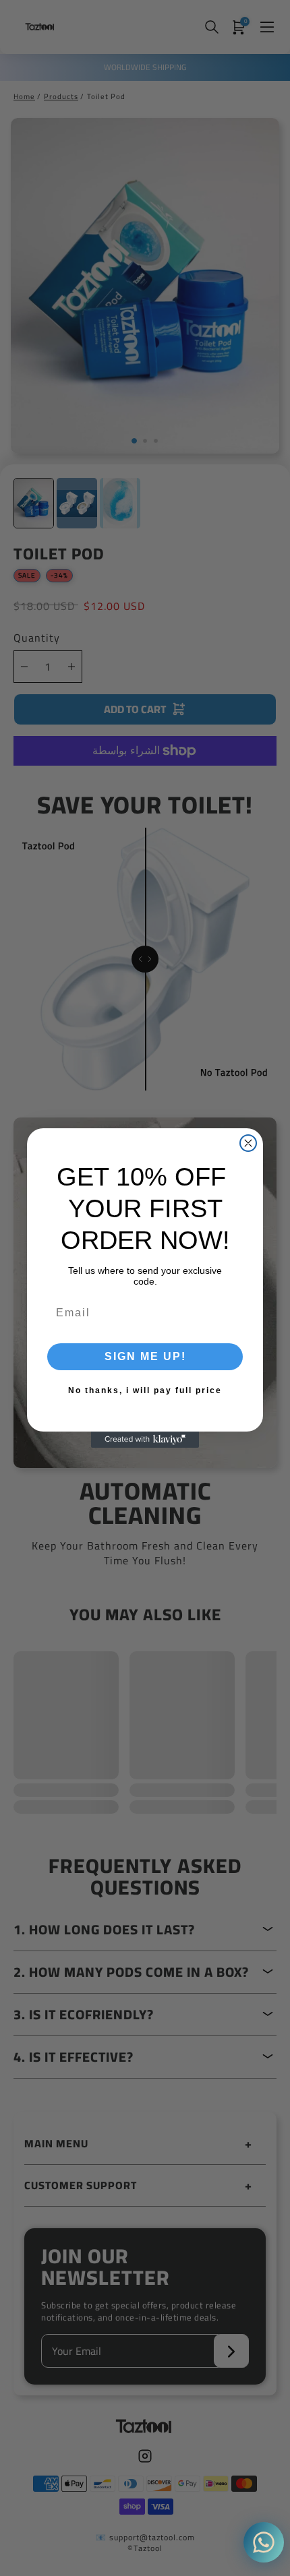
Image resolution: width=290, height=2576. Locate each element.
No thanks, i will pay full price (145, 1390)
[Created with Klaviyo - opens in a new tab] (145, 1440)
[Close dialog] (248, 1143)
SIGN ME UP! (145, 1356)
